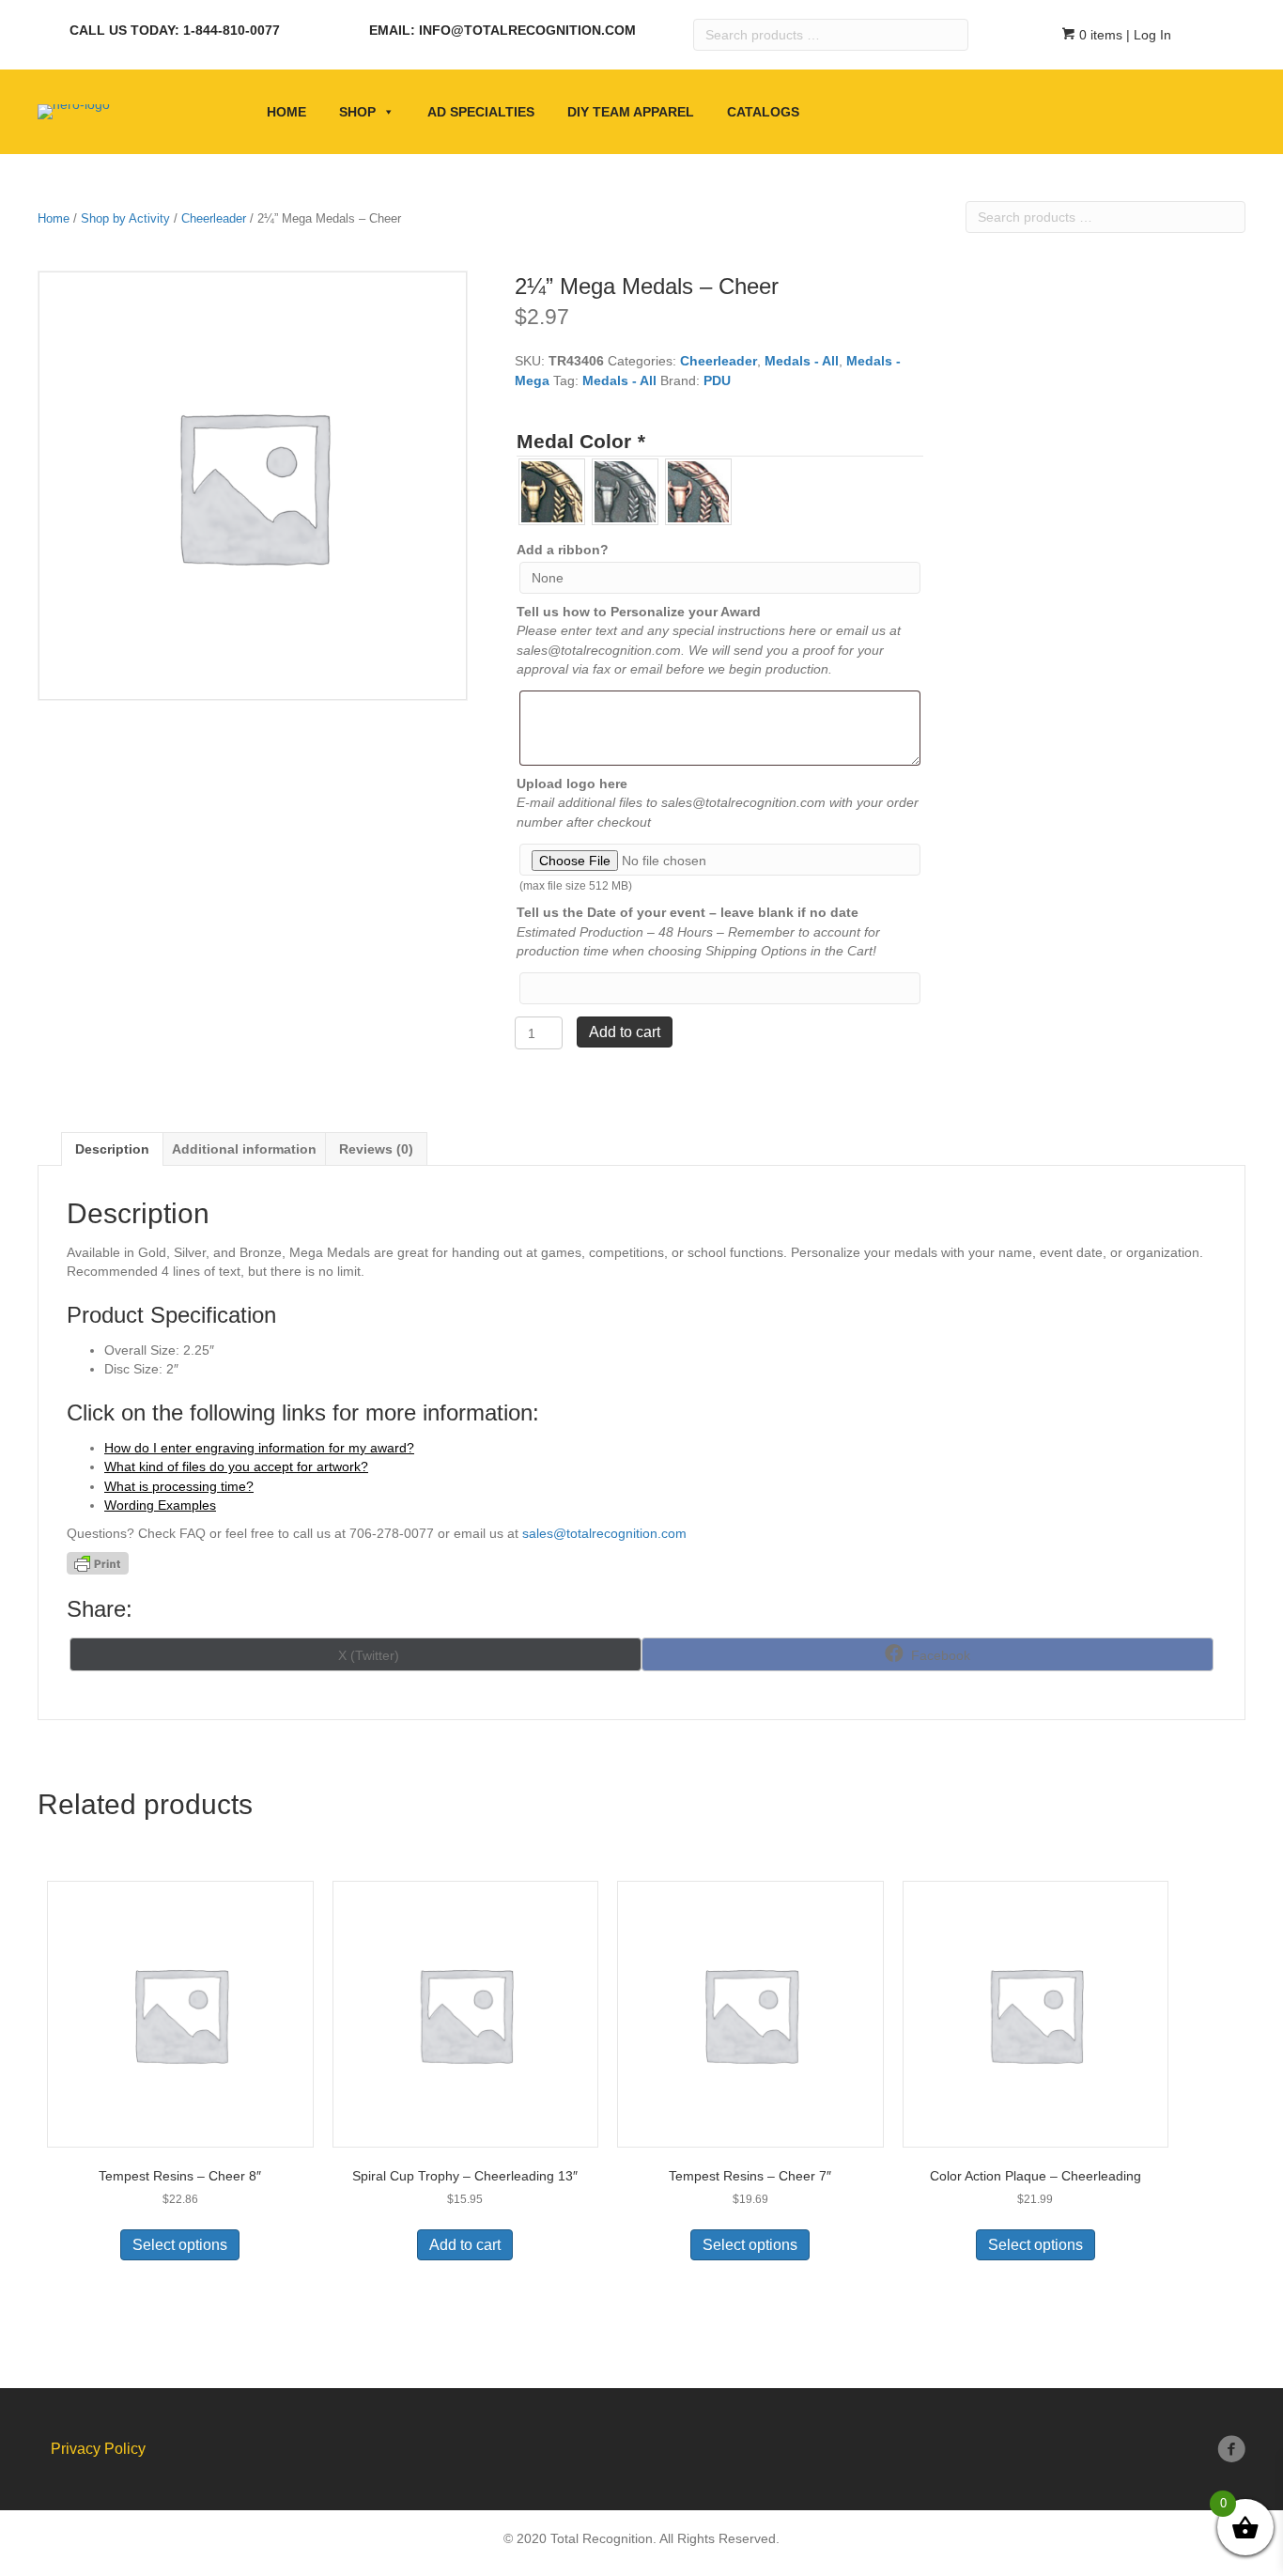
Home (286, 112)
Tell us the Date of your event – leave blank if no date (688, 912)
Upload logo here (572, 784)
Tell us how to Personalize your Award (639, 612)
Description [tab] (112, 1149)
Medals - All (802, 361)
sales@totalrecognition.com (604, 1533)
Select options (180, 2245)
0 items (1099, 35)
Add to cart (625, 1032)
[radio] (552, 492)
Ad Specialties (481, 112)
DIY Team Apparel (631, 112)
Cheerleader (214, 218)
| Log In (1147, 35)
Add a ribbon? (563, 550)
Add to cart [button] (465, 2245)
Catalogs (763, 112)
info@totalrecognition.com (527, 30)
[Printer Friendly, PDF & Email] (98, 1563)
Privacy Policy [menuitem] (98, 2449)
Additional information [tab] (244, 1149)
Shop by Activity (125, 218)
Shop (357, 112)
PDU (717, 380)
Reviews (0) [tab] (376, 1149)
